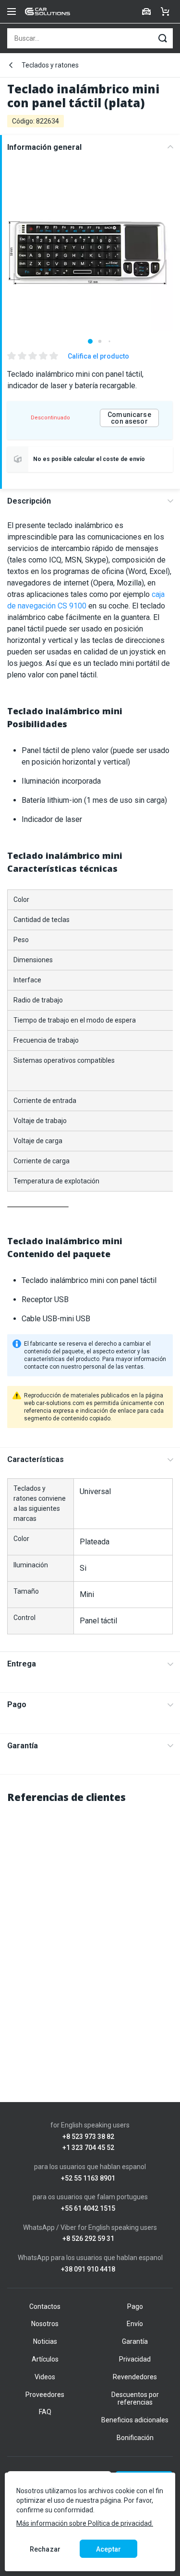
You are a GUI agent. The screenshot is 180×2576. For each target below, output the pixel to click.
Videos (45, 2377)
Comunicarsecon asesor (129, 418)
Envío (135, 2324)
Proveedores (45, 2395)
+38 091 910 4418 (88, 2269)
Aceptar (108, 2549)
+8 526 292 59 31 (88, 2239)
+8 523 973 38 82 (88, 2137)
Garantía (23, 1746)
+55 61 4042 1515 (88, 2209)
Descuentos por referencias (135, 2399)
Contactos (45, 2306)
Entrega (22, 1664)
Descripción (29, 501)
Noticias (45, 2341)
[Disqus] (90, 1933)
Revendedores (135, 2377)
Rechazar (45, 2549)
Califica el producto (98, 356)
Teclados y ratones (50, 65)
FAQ (45, 2412)
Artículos (45, 2359)
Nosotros (45, 2324)
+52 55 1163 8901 (88, 2178)
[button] (90, 341)
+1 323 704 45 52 (88, 2148)
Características (36, 1459)
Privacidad (135, 2359)
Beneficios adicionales (135, 2420)
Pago (17, 1704)
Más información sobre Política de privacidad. (85, 2523)
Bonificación (135, 2438)
